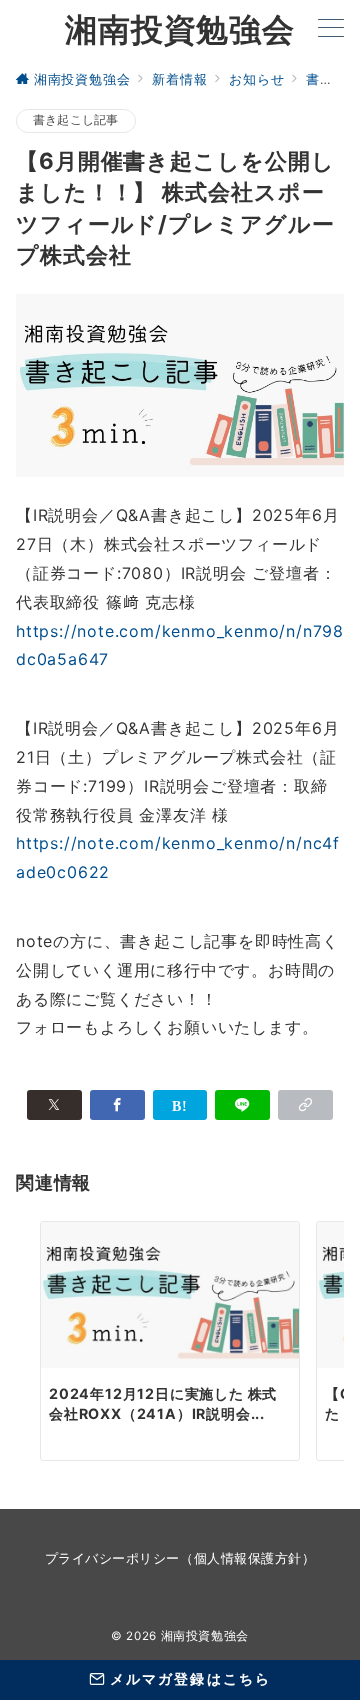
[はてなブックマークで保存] (180, 1105)
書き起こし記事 (76, 120)
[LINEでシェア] (242, 1105)
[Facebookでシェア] (117, 1105)
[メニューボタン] (331, 29)
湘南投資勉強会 (180, 29)
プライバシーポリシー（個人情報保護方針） (180, 1558)
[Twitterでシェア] (54, 1105)
